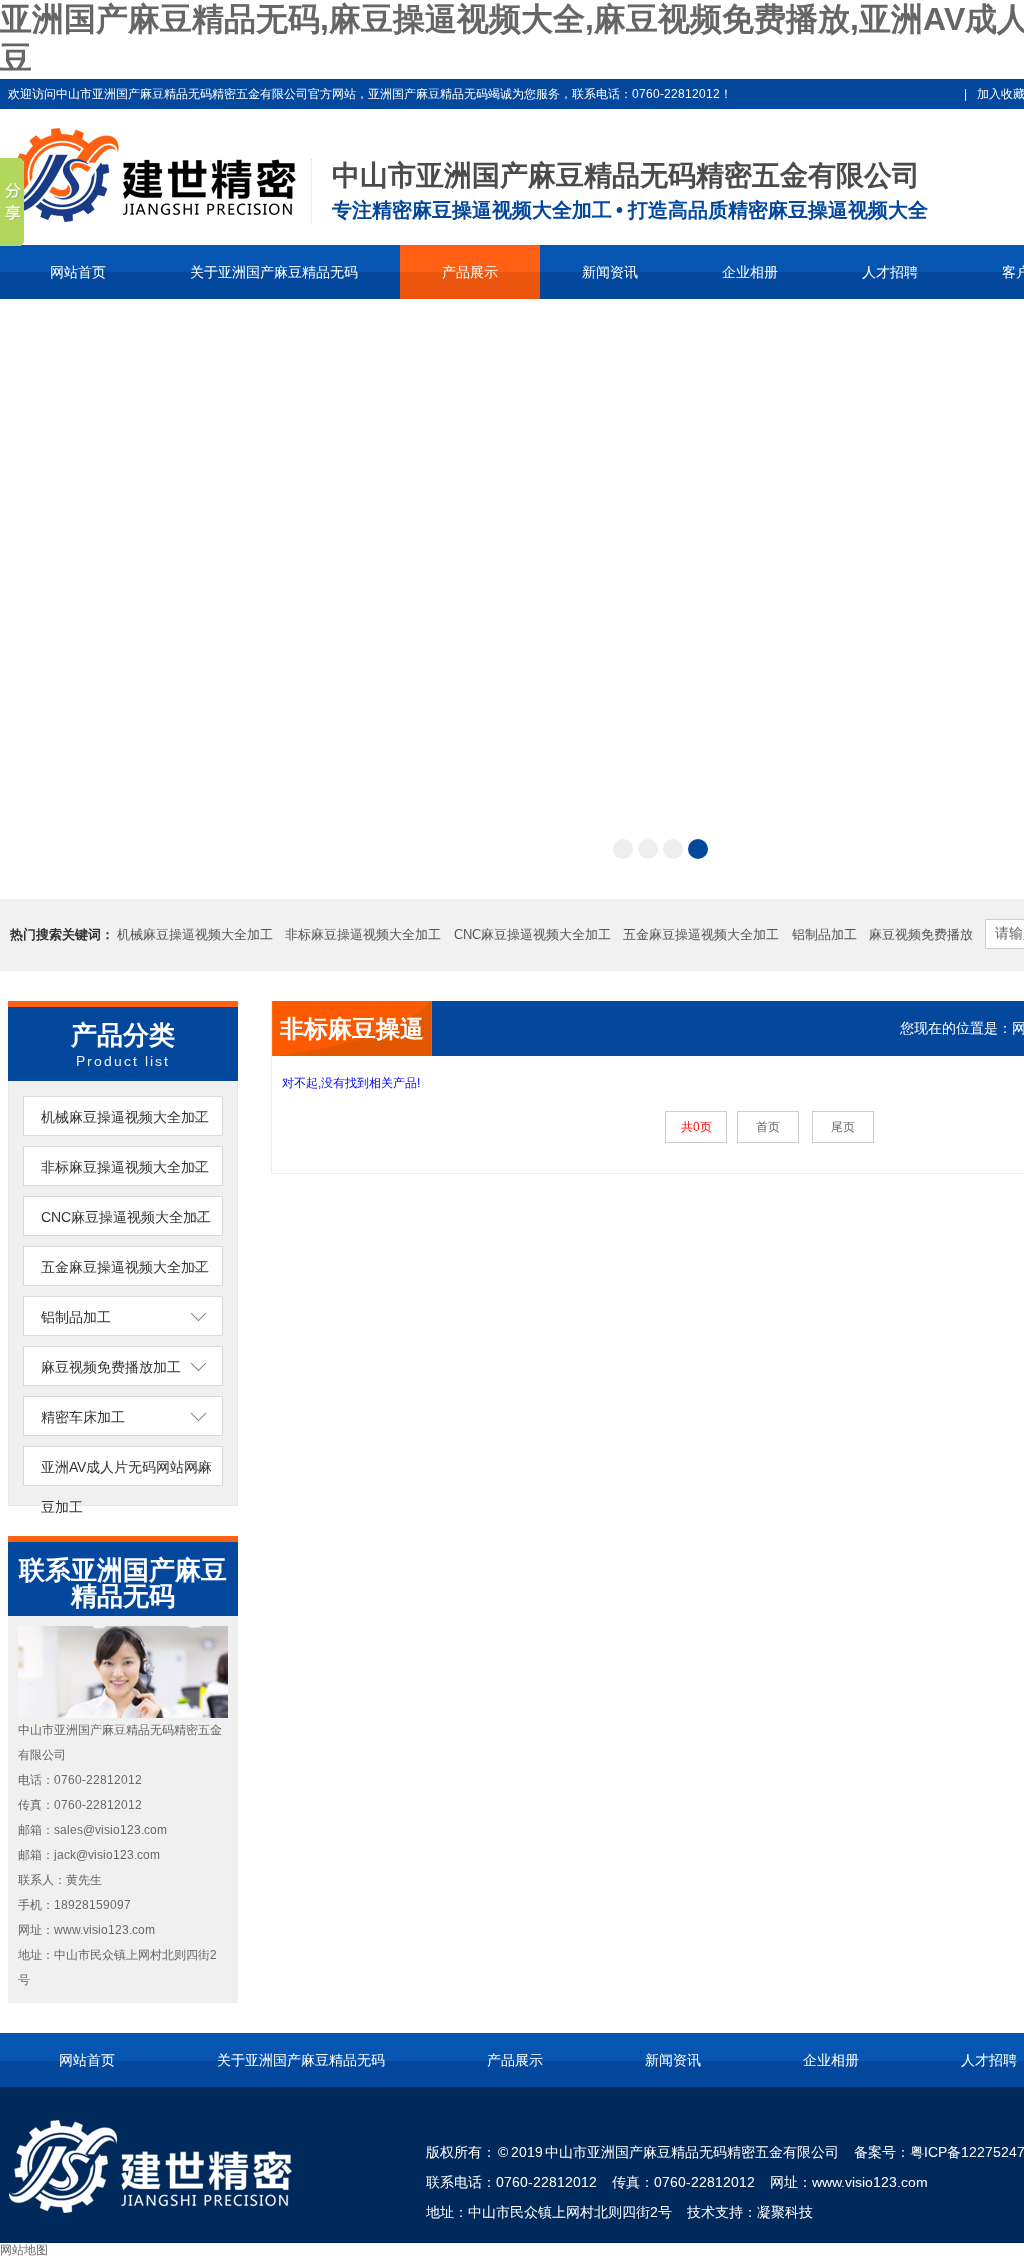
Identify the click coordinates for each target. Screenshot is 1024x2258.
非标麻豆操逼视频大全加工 (363, 934)
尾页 (843, 1127)
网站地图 (24, 2250)
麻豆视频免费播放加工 (111, 1367)
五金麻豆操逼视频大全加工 (701, 934)
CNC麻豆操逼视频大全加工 (532, 934)
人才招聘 (890, 272)
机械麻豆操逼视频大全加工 (195, 934)
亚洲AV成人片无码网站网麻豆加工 (126, 1487)
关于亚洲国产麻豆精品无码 (274, 272)
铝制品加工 (824, 934)
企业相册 (750, 272)
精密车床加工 (83, 1417)
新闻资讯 (610, 272)
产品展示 (470, 272)
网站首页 (78, 272)
